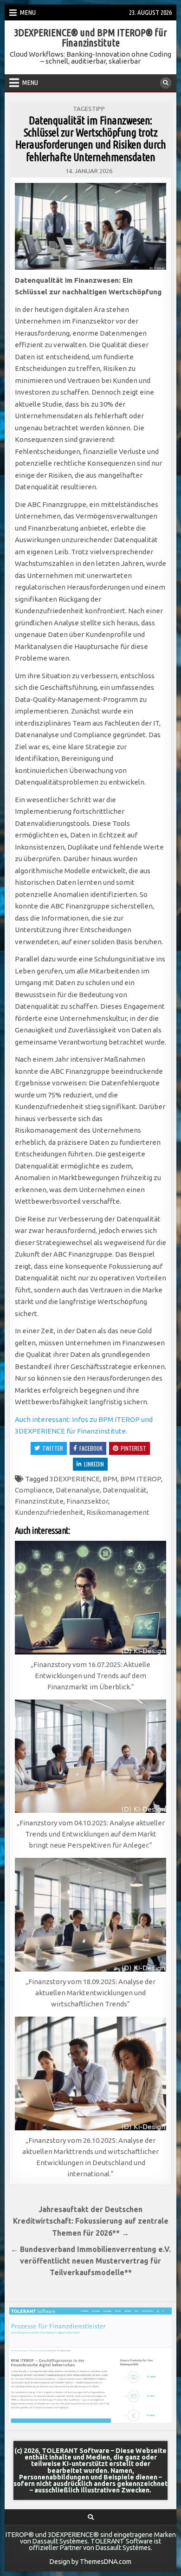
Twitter (53, 1448)
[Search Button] (166, 83)
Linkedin (94, 1464)
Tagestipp (89, 109)
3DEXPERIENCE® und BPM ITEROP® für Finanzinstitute (90, 37)
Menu (28, 12)
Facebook (91, 1448)
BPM (110, 1479)
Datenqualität (125, 1490)
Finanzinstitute (39, 1501)
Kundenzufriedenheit (49, 1512)
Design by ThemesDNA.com (90, 2562)
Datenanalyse (78, 1490)
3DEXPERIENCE (75, 1479)
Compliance (34, 1490)
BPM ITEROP (141, 1479)
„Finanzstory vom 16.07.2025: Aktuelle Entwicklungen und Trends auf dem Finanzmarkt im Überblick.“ (90, 1676)
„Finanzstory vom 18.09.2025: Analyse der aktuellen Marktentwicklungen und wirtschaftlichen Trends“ (90, 1993)
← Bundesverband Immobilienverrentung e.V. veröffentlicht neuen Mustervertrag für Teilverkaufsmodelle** (91, 2261)
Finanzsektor (87, 1501)
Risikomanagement (118, 1512)
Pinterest (133, 1448)
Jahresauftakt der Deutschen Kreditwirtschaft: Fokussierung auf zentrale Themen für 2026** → (91, 2221)
